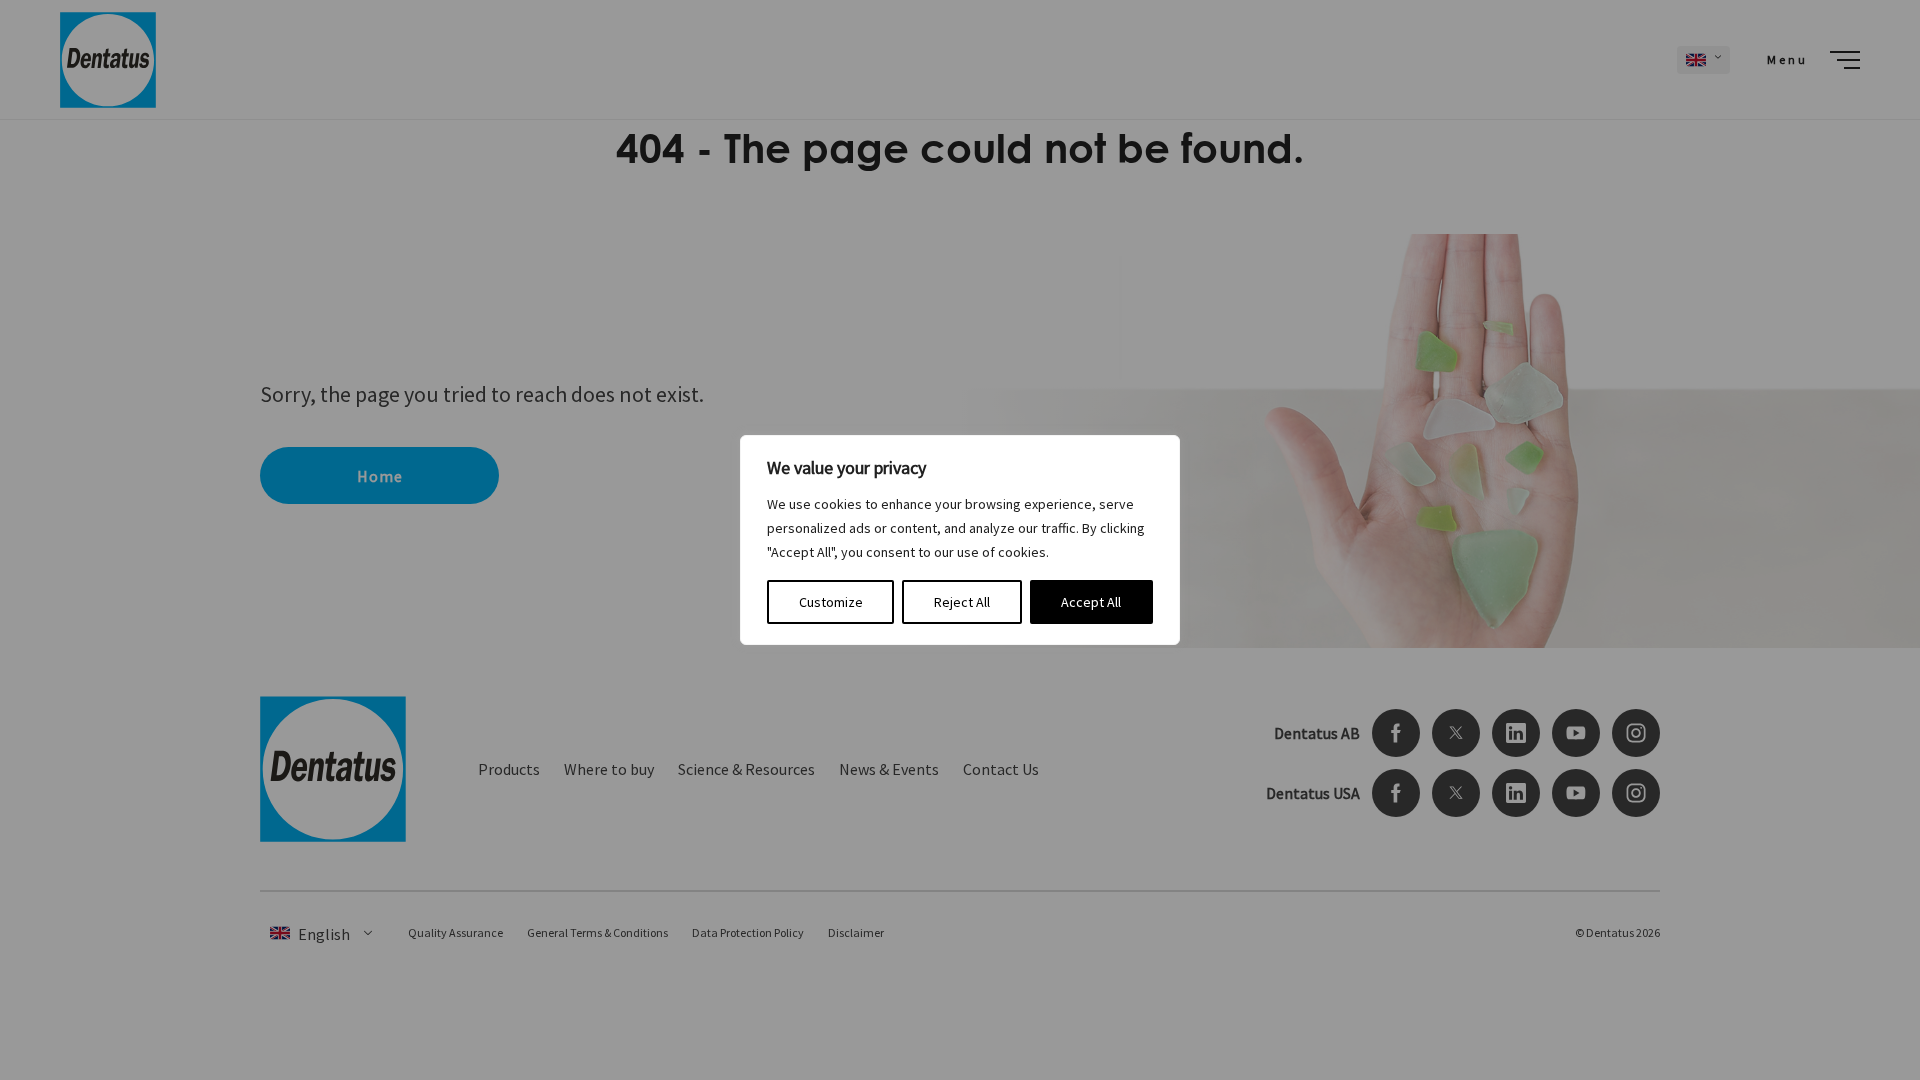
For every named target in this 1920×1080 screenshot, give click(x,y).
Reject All (962, 602)
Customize (831, 602)
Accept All (1091, 602)
